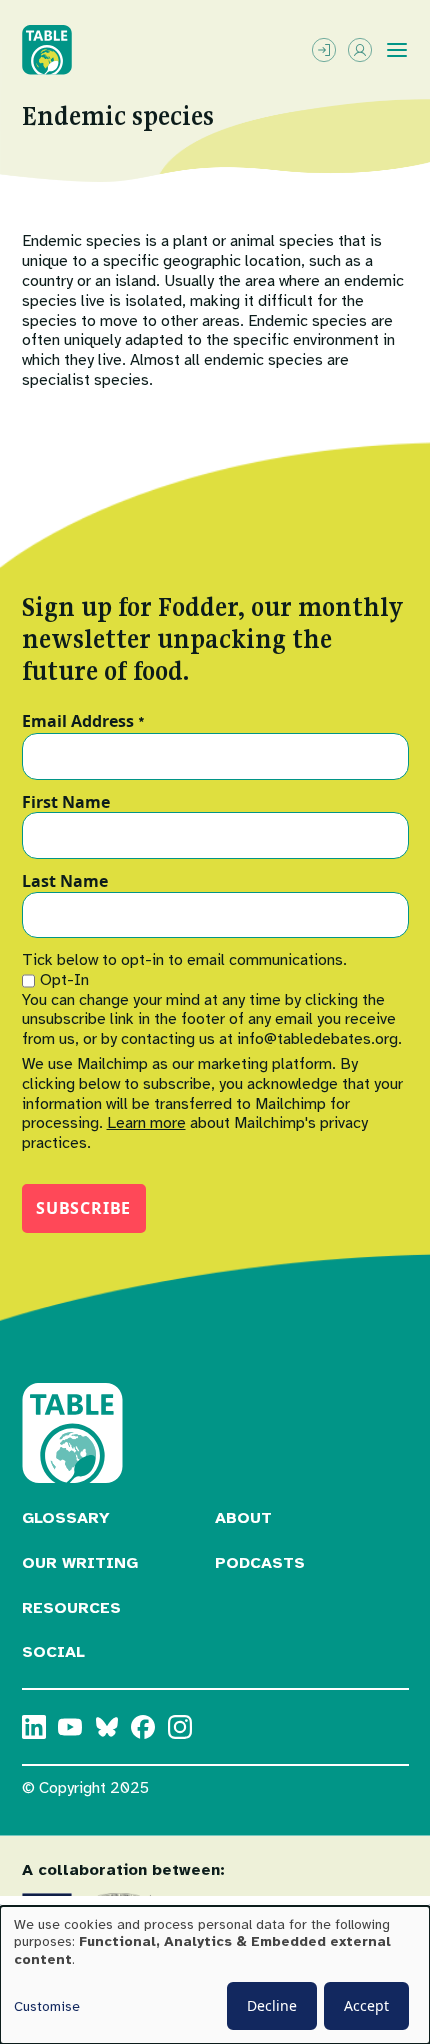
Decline (272, 2005)
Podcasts (260, 1563)
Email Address (83, 722)
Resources (71, 1608)
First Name (66, 803)
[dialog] (215, 1975)
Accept (366, 2005)
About (243, 1518)
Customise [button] (47, 2006)
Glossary (66, 1518)
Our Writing (80, 1563)
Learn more (146, 1123)
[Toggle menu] (397, 50)
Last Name (65, 882)
